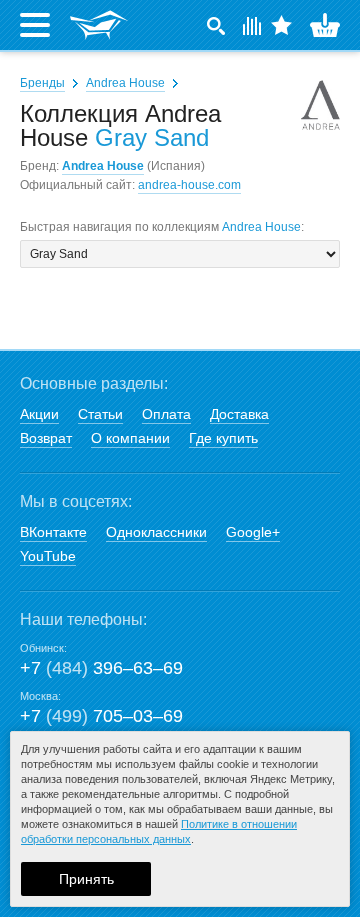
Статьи (100, 414)
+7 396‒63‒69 (101, 668)
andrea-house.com (189, 185)
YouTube (48, 556)
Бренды (42, 83)
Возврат (46, 438)
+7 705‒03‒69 (101, 716)
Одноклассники (156, 532)
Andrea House (125, 83)
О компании (130, 438)
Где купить (223, 438)
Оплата (166, 414)
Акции (39, 414)
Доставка (239, 414)
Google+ (253, 532)
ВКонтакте (53, 532)
